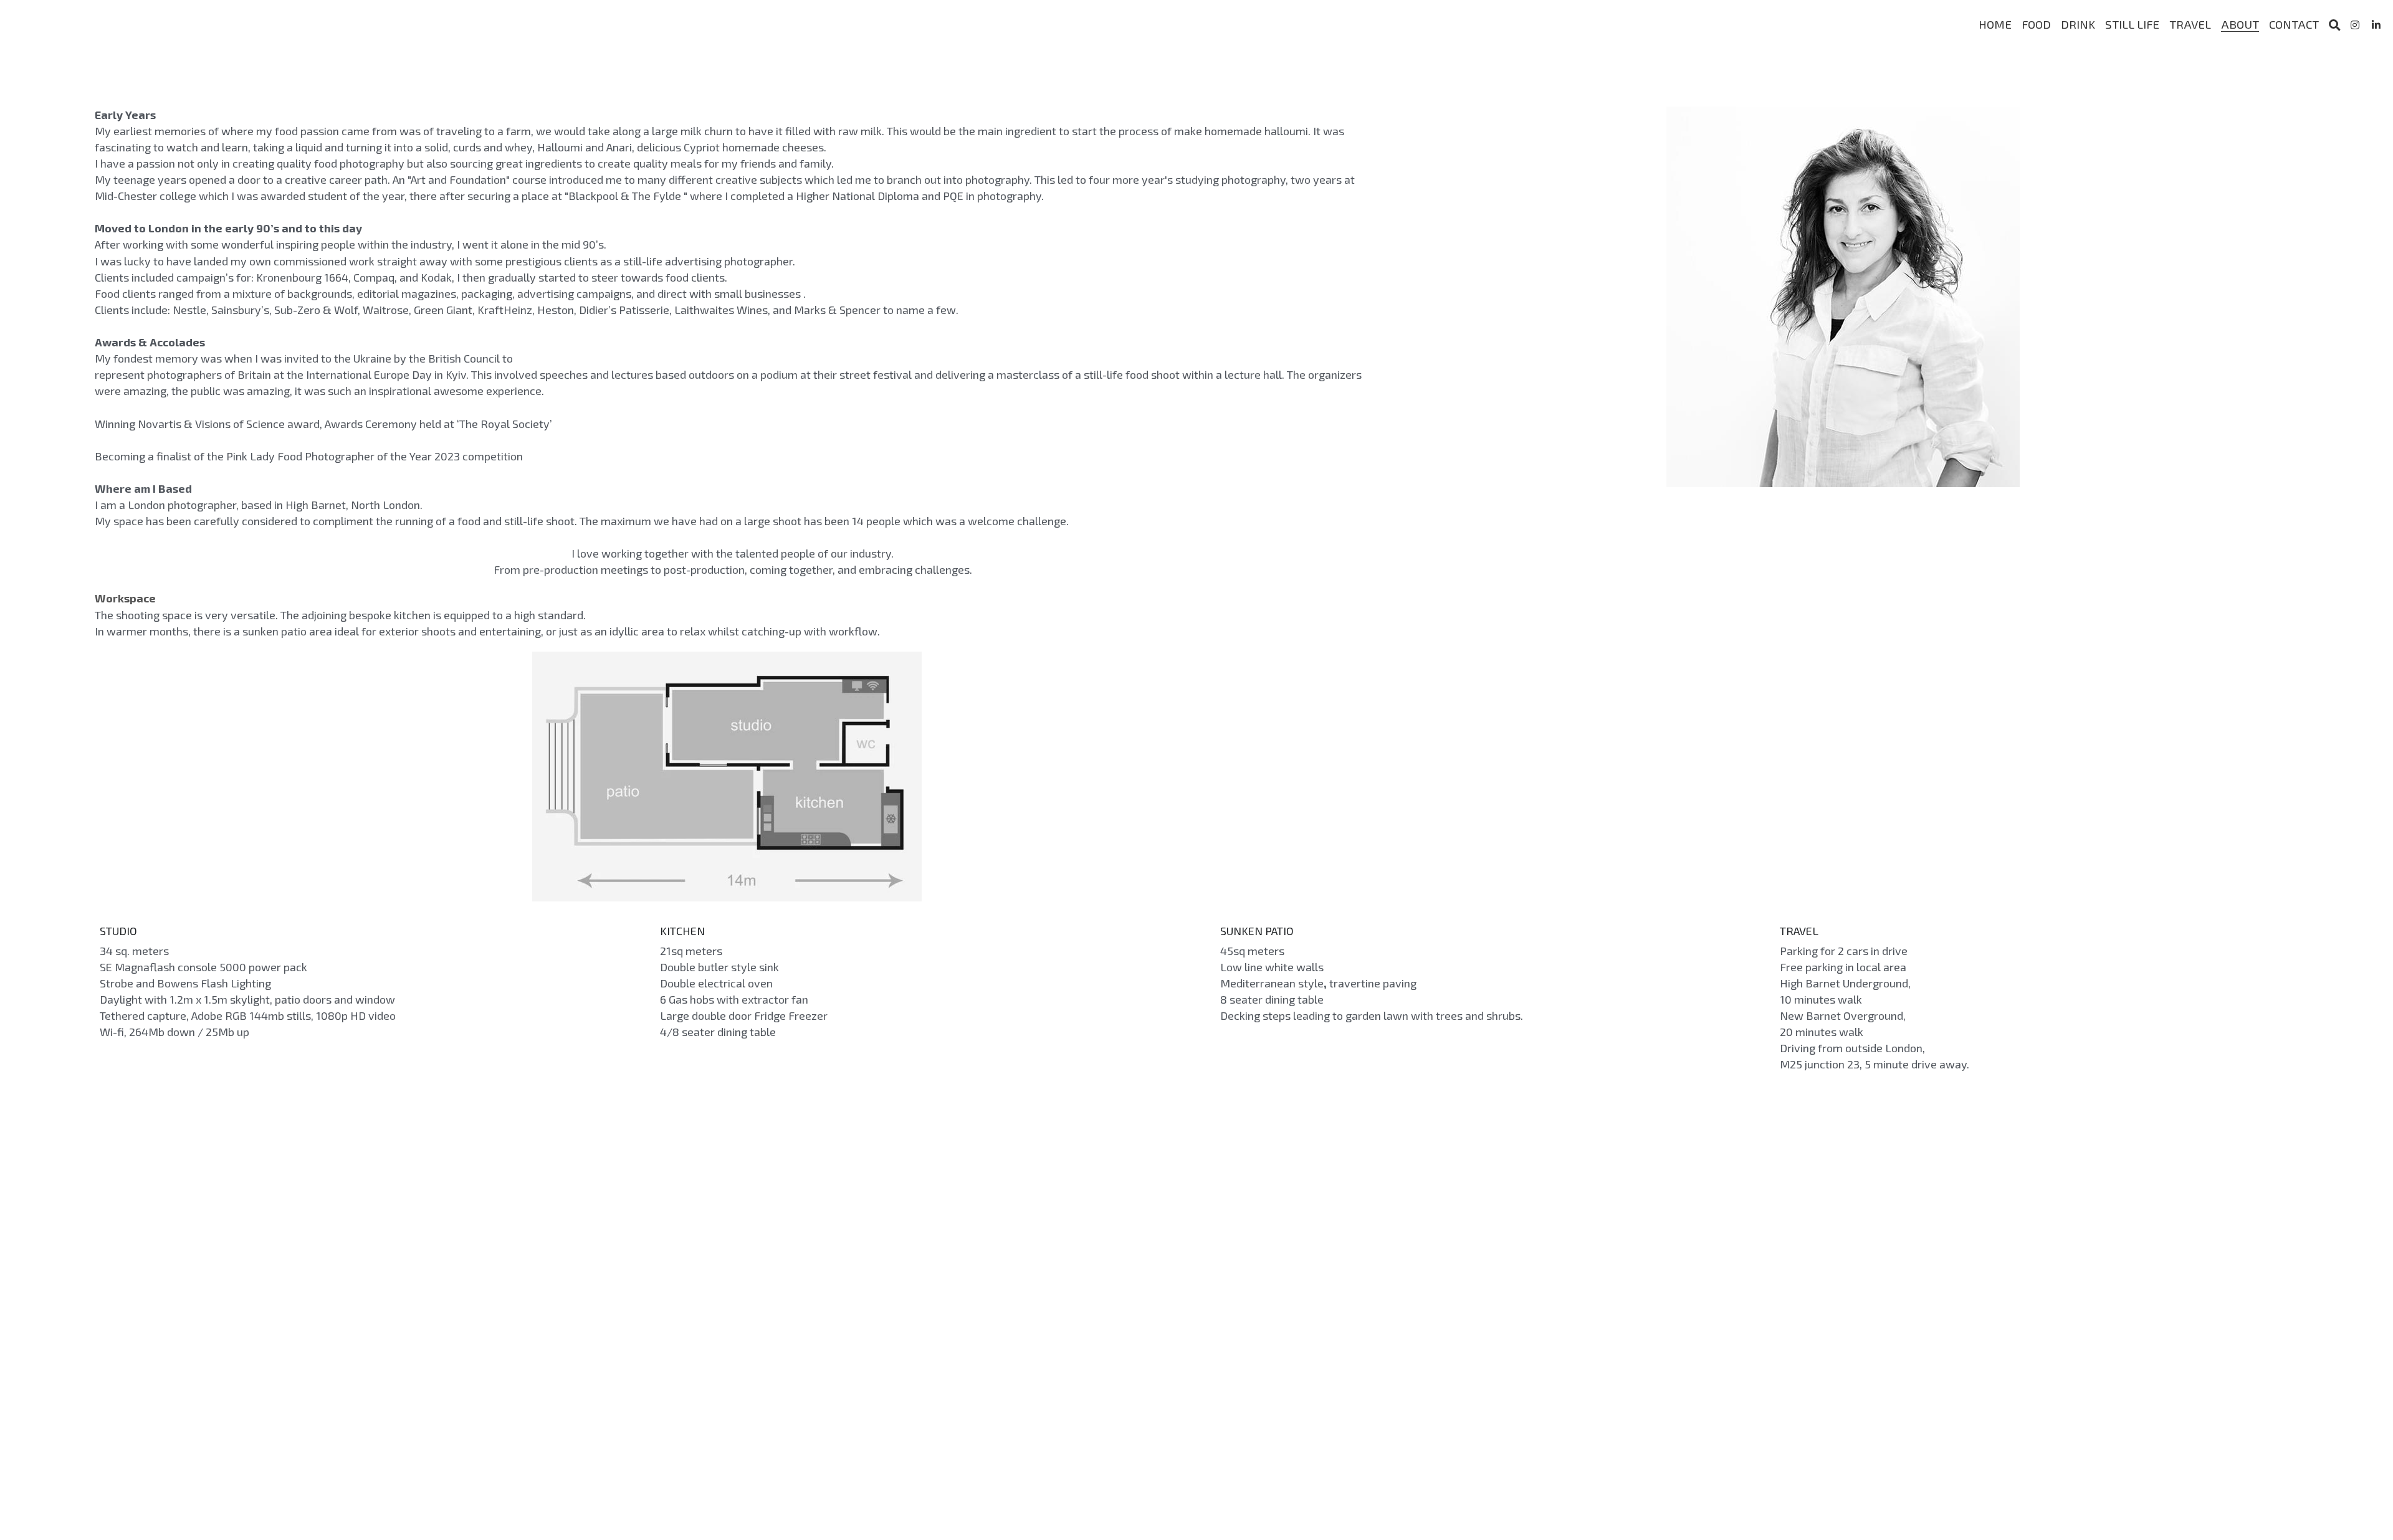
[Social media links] (2355, 25)
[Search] (2335, 25)
